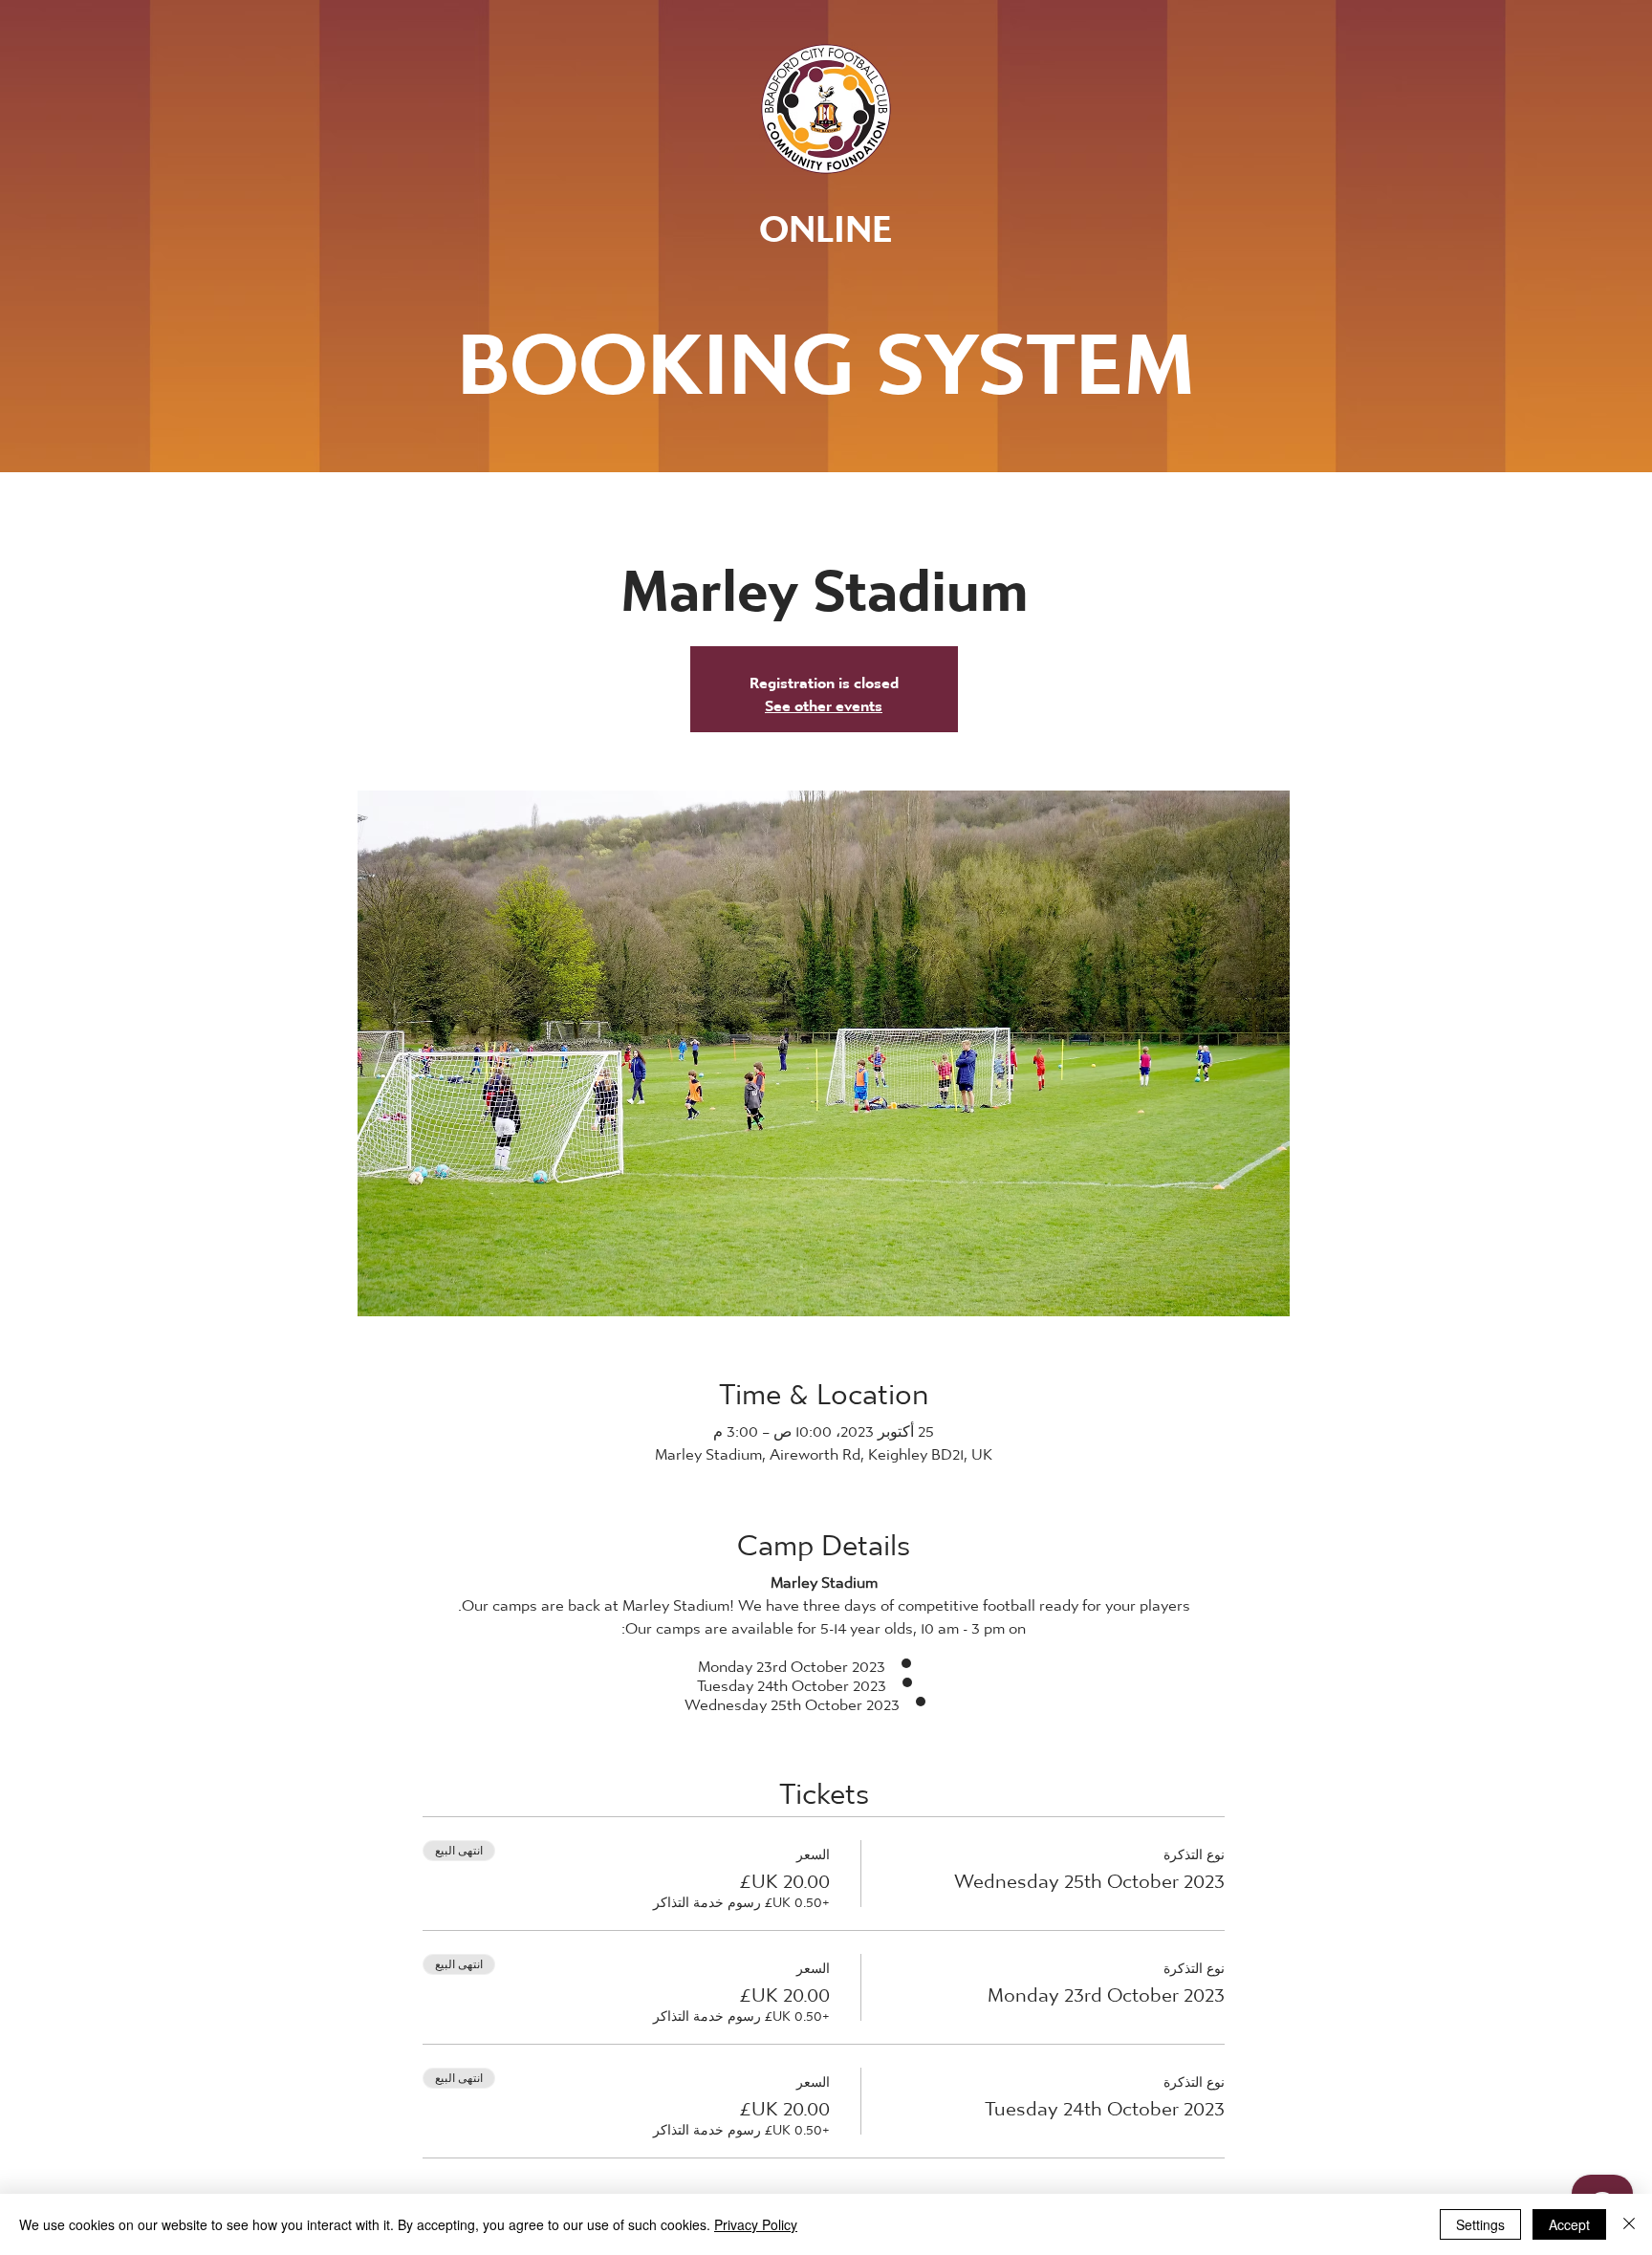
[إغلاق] (1629, 2224)
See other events (824, 700)
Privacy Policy (756, 2224)
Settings (1480, 2224)
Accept (1569, 2224)
